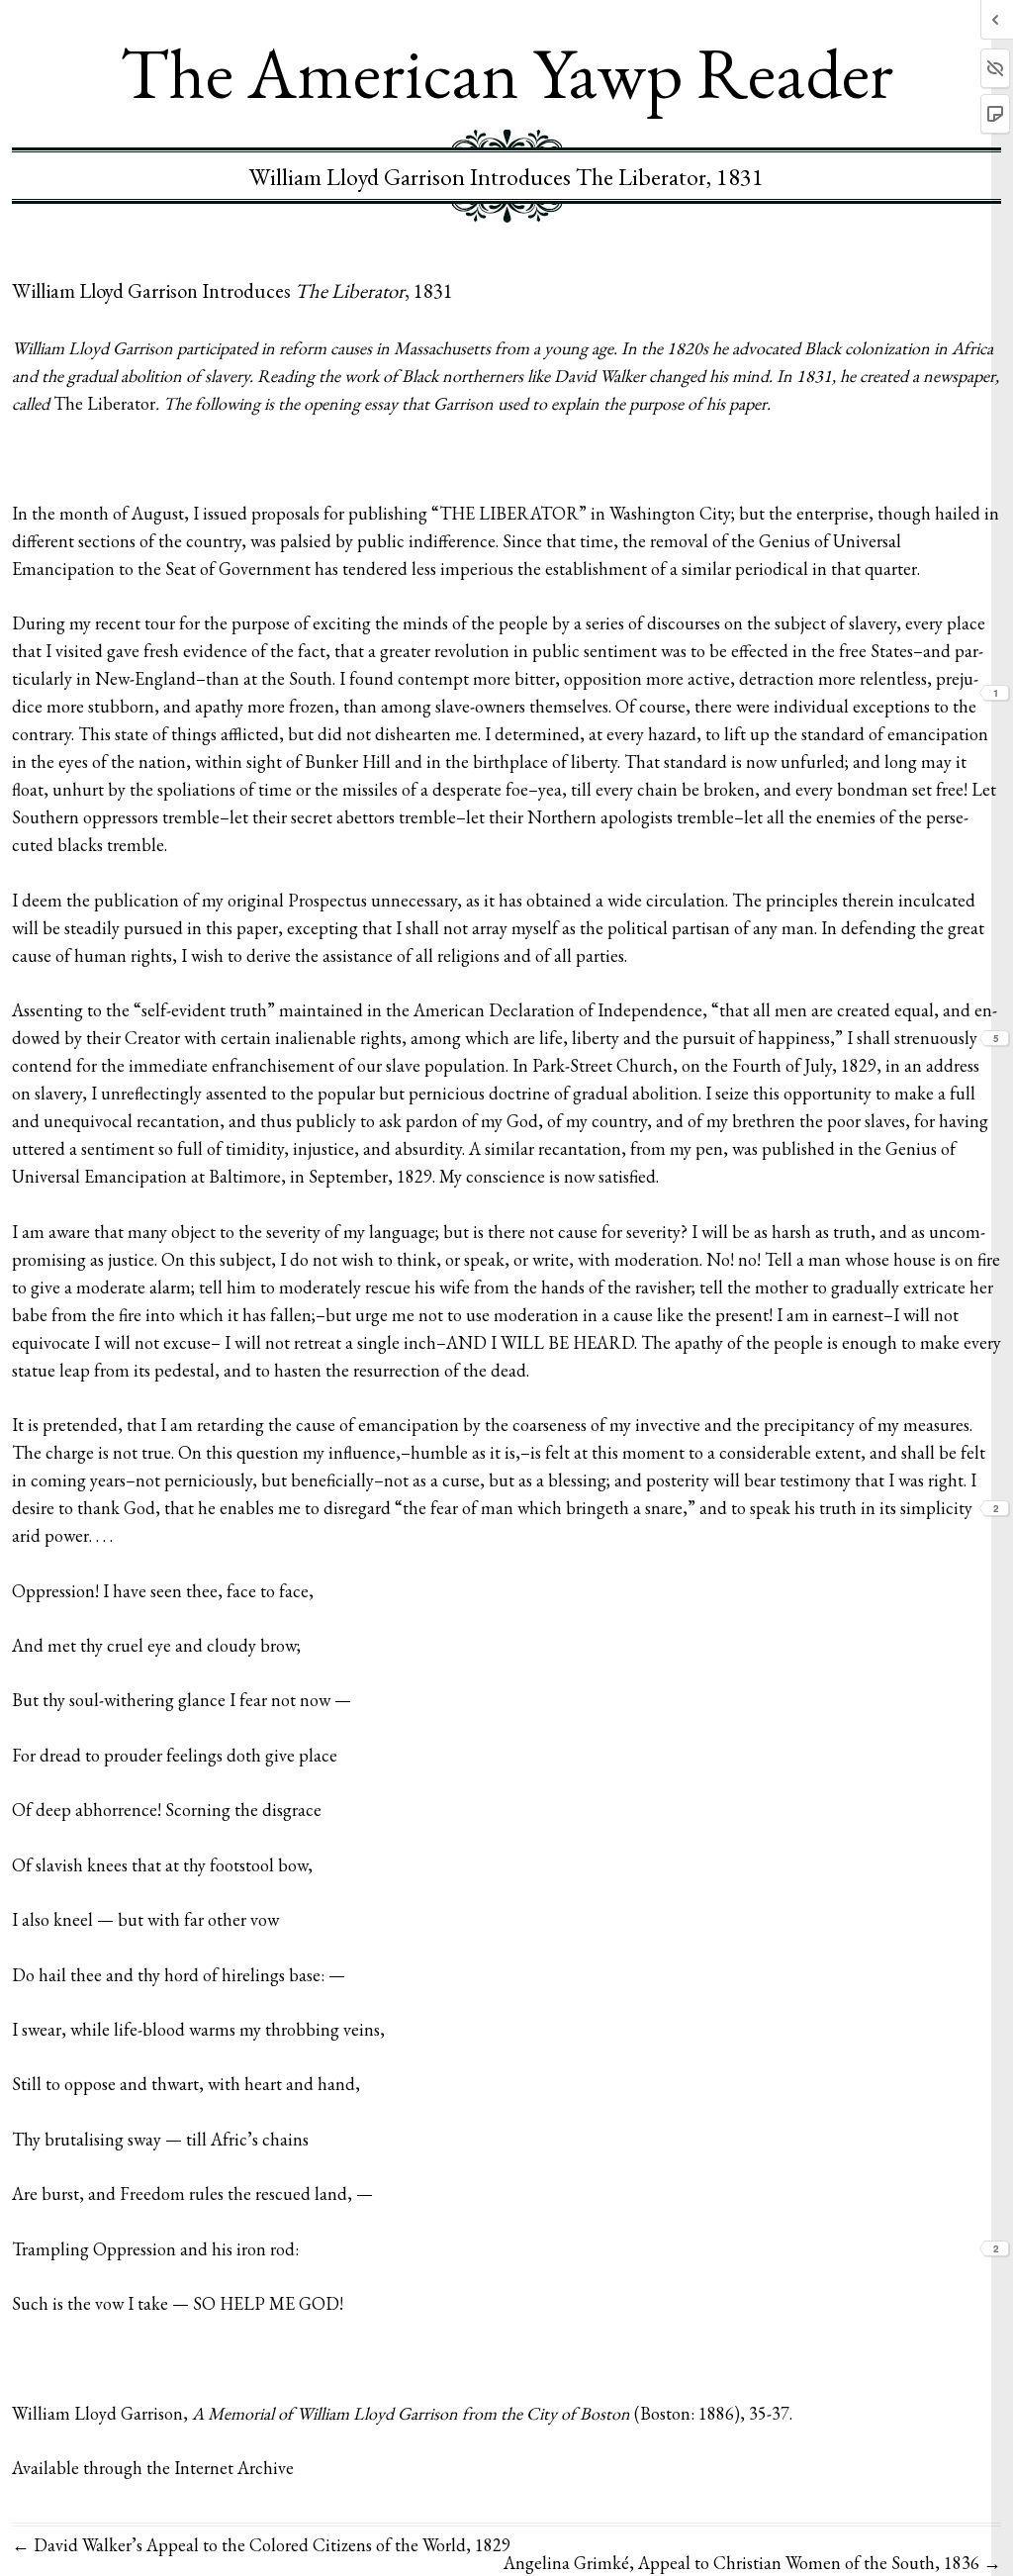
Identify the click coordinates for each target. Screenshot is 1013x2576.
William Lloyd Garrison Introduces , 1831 (232, 290)
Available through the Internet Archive (153, 2468)
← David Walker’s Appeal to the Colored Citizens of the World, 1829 (261, 2545)
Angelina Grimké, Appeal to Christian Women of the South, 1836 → (752, 2563)
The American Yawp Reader (507, 72)
